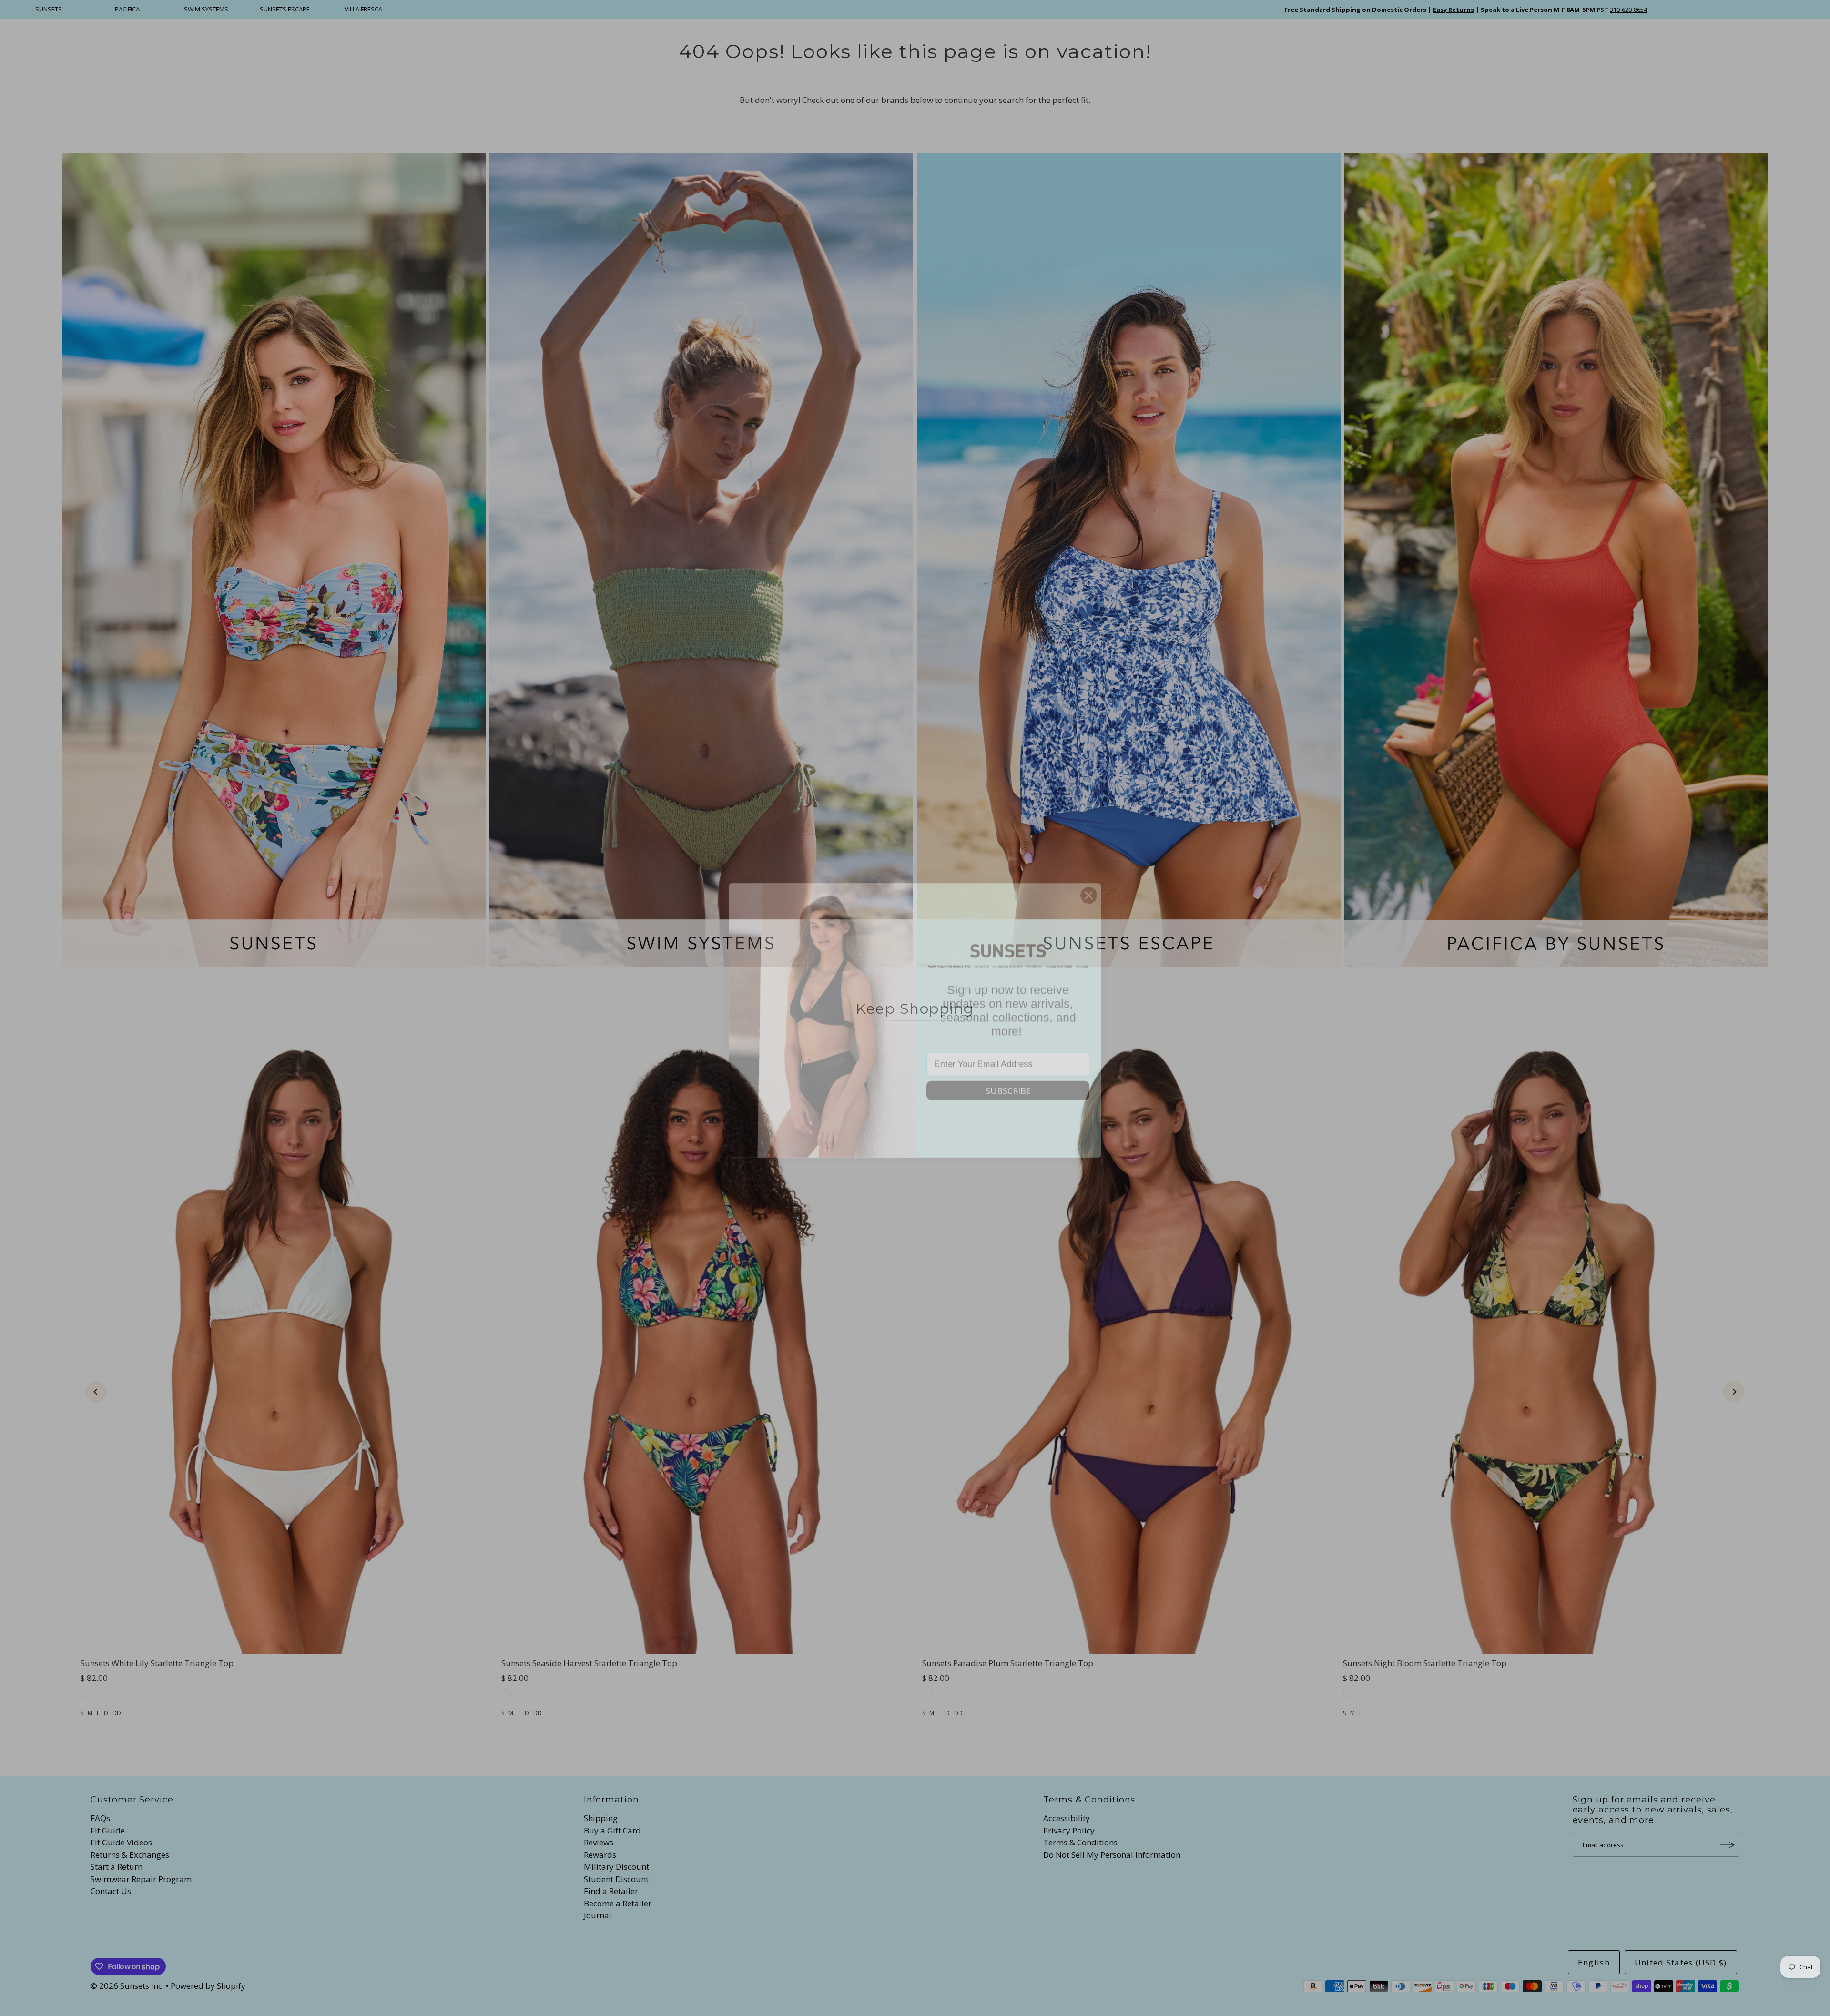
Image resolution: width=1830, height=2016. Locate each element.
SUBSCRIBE (1008, 1078)
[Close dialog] (1089, 883)
